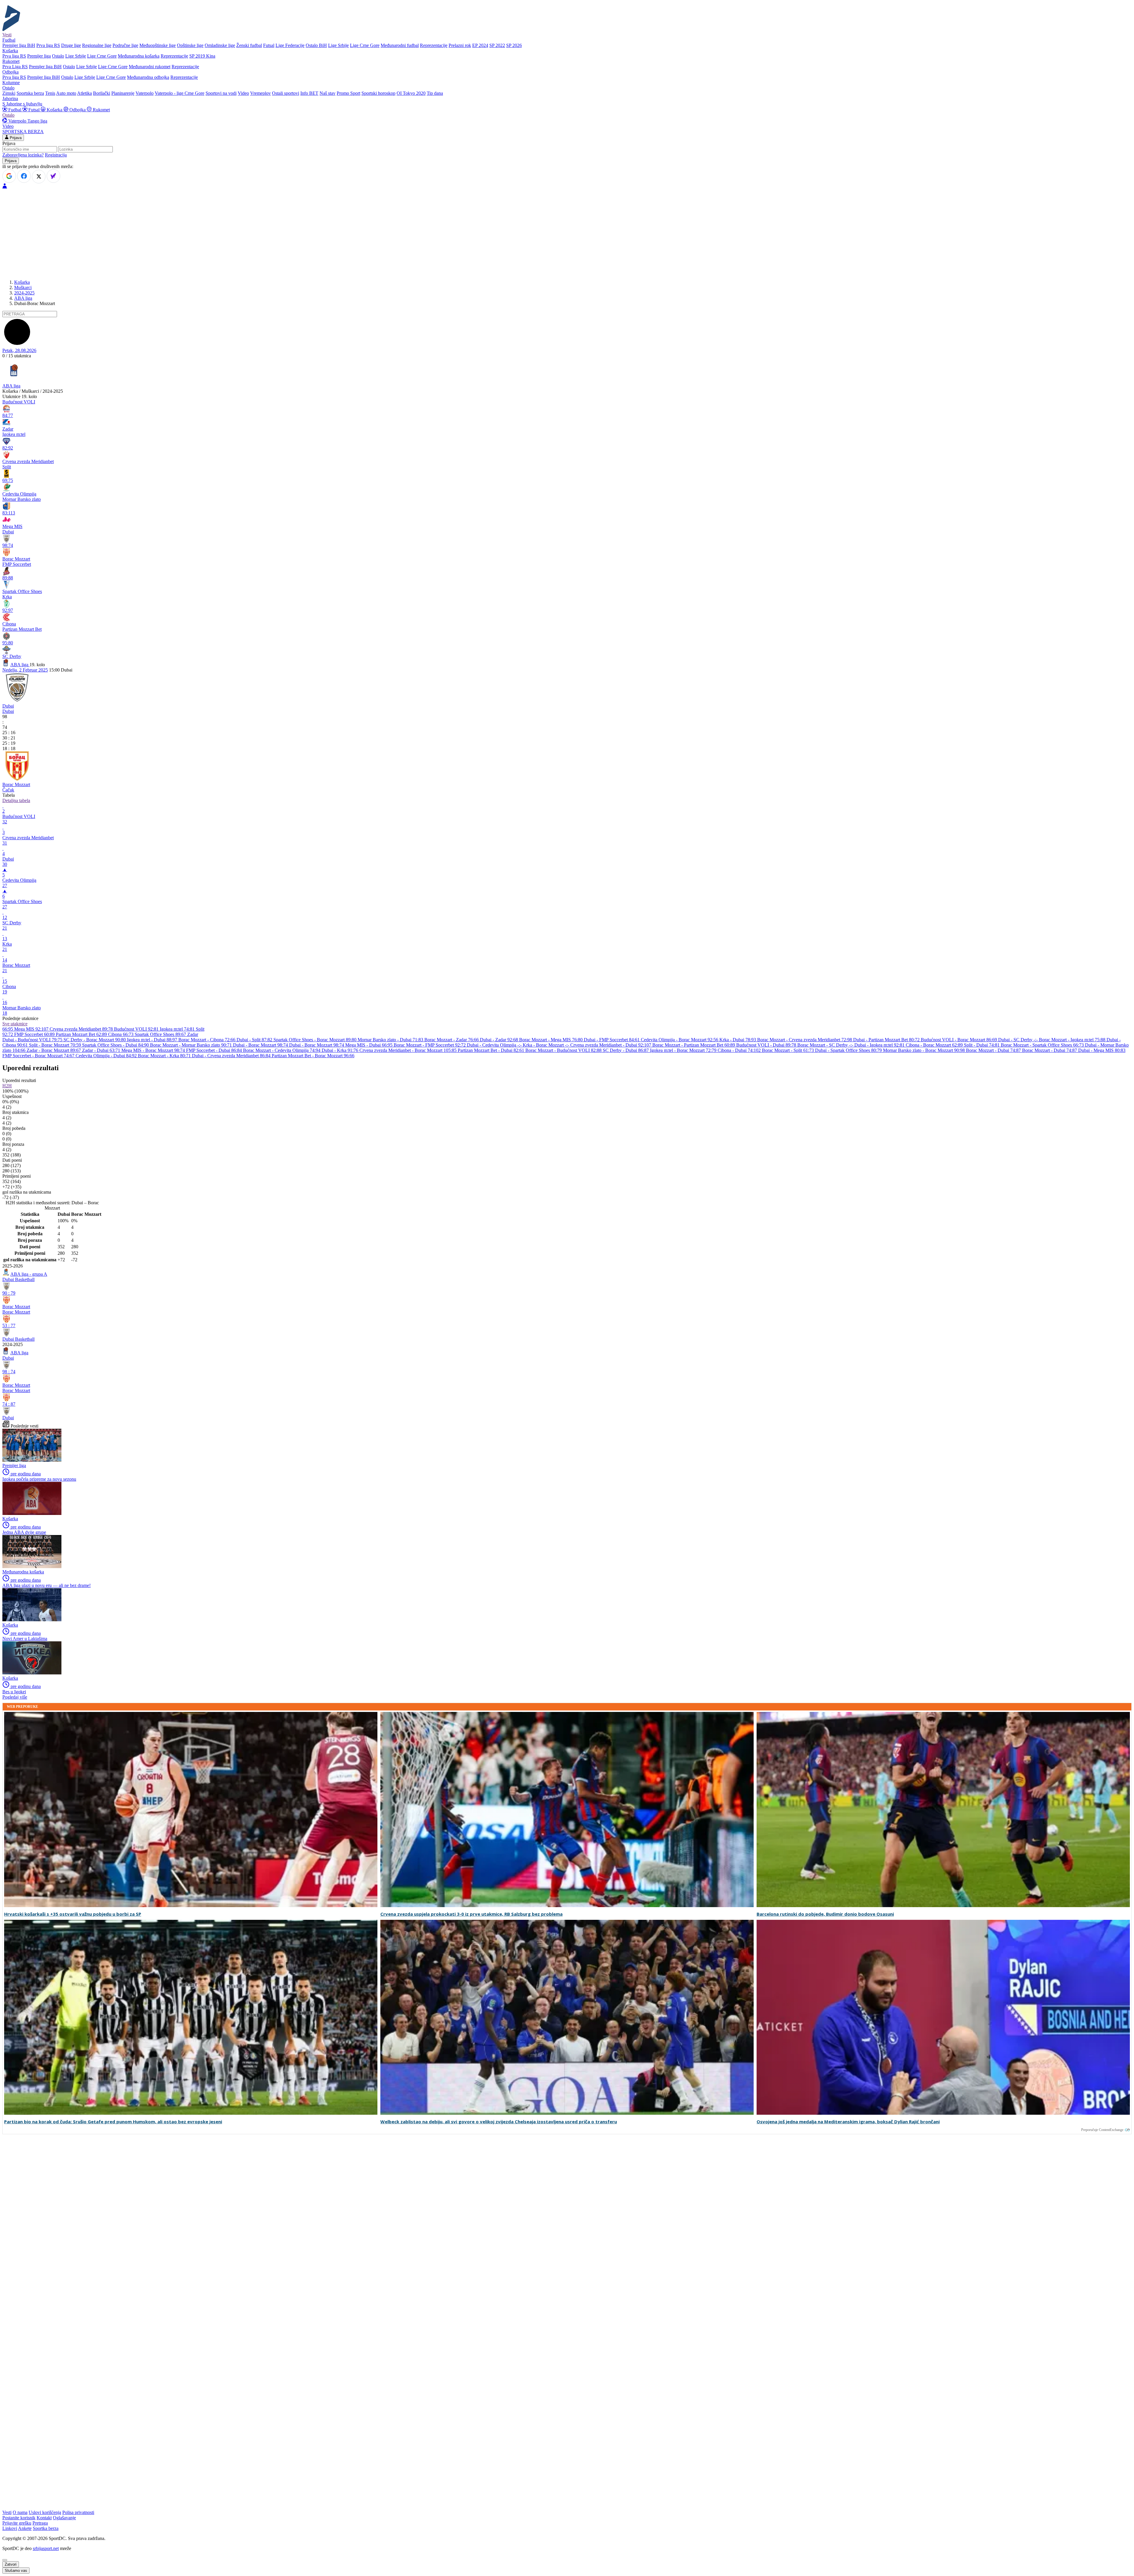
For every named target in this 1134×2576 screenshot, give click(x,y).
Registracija (56, 155)
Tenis (50, 93)
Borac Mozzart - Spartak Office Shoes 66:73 (1043, 1045)
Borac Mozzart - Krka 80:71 (165, 1056)
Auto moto (66, 93)
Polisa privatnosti (78, 2512)
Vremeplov (260, 93)
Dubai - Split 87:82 (255, 1040)
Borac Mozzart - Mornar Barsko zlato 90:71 (192, 1045)
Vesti (7, 35)
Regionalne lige (97, 45)
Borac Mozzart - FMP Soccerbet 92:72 (430, 1045)
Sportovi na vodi (221, 93)
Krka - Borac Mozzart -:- (546, 1045)
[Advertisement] (567, 234)
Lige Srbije (338, 45)
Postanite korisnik (19, 2518)
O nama (20, 2512)
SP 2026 (514, 45)
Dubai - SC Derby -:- (1019, 1040)
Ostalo (58, 56)
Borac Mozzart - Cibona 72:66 (207, 1040)
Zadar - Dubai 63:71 (102, 1050)
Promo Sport (348, 93)
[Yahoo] (53, 176)
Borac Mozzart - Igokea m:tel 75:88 (1073, 1040)
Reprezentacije (434, 45)
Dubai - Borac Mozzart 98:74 (261, 1045)
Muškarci (23, 287)
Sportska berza (30, 93)
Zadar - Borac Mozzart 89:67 (54, 1050)
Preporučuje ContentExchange (1102, 2130)
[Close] (5, 2560)
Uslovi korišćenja (45, 2512)
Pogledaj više (15, 1697)
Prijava (15, 138)
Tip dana (435, 93)
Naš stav (328, 93)
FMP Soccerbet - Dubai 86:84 (215, 1050)
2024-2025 (24, 293)
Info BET (309, 93)
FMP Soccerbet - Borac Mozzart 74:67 (39, 1056)
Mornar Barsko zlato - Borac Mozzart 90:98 (924, 1050)
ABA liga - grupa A (29, 1274)
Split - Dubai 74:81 (982, 1045)
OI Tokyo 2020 (411, 93)
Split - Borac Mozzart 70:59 (56, 1045)
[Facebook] (24, 176)
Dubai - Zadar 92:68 (500, 1040)
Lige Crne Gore (365, 45)
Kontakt (44, 2518)
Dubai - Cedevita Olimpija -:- (495, 1045)
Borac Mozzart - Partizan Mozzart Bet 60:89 (694, 1045)
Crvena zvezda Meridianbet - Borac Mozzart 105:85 (409, 1050)
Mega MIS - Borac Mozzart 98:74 (154, 1050)
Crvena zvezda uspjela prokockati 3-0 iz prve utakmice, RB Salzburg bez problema (471, 1914)
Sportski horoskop (378, 93)
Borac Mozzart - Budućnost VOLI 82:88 (564, 1050)
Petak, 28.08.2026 (19, 350)
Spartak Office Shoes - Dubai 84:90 (116, 1045)
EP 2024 (480, 45)
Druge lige (71, 45)
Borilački (102, 93)
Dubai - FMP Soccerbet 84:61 (612, 1040)
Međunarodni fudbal (400, 45)
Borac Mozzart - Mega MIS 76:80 (551, 1040)
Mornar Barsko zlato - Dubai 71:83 (391, 1040)
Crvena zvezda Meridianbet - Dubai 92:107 (611, 1045)
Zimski (9, 93)
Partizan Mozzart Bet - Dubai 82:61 (492, 1050)
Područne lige (125, 45)
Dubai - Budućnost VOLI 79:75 (33, 1040)
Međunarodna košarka (139, 56)
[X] (39, 177)
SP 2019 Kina (202, 56)
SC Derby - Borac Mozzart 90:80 (95, 1040)
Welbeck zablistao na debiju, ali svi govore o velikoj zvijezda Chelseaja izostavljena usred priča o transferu (499, 2122)
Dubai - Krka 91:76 (340, 1050)
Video (243, 93)
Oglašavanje (64, 2518)
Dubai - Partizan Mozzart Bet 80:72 (887, 1040)
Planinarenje (123, 93)
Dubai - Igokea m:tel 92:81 (880, 1045)
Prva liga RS (48, 45)
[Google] (9, 176)
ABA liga (23, 298)
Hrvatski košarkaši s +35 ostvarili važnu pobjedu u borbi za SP (73, 1914)
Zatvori (11, 2564)
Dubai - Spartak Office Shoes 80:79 (849, 1050)
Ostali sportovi (286, 93)
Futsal (269, 45)
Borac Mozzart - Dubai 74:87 (994, 1050)
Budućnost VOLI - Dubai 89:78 (767, 1045)
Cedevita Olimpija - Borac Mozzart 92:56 (680, 1040)
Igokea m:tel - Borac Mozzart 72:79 (684, 1050)
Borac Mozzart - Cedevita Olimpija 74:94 (282, 1050)
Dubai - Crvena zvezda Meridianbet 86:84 (232, 1056)
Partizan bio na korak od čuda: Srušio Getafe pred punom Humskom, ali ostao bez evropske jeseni (113, 2122)
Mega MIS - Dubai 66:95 (369, 1045)
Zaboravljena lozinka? (23, 155)
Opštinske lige (190, 45)
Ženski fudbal (249, 45)
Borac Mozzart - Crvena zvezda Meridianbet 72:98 (805, 1040)
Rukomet (101, 110)
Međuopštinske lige (158, 45)
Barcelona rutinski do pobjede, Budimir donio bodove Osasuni (825, 1914)
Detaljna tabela (16, 800)
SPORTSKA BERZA (23, 132)
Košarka (54, 110)
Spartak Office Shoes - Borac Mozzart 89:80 (316, 1040)
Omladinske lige (220, 45)
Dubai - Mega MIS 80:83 (1102, 1050)
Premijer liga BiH (19, 45)
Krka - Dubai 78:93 (738, 1040)
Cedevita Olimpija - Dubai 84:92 (107, 1056)
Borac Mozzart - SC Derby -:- (826, 1045)
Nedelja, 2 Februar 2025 (25, 670)
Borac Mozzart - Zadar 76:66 (452, 1040)
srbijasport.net (46, 2548)
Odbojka (78, 110)
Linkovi (10, 2528)
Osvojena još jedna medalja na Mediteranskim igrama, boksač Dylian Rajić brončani (848, 2122)
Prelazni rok (460, 45)
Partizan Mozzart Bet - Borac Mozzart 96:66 (313, 1056)
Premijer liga (39, 56)
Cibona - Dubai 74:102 (740, 1050)
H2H (7, 1086)
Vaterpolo (145, 93)
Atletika (84, 93)
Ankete (25, 2528)
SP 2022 (497, 45)
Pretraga (40, 2523)
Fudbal (15, 110)
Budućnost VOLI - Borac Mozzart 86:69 (959, 1040)
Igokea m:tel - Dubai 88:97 (153, 1040)
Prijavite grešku (17, 2523)
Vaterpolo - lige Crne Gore (180, 93)
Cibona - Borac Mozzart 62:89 (935, 1045)
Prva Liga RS (15, 67)
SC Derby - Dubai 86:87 (626, 1050)
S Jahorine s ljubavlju (22, 104)
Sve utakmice (15, 1024)
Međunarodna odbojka (148, 77)
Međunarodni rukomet (150, 67)
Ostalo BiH (316, 45)
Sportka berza (46, 2528)
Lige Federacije (290, 45)
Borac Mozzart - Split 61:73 (788, 1050)
